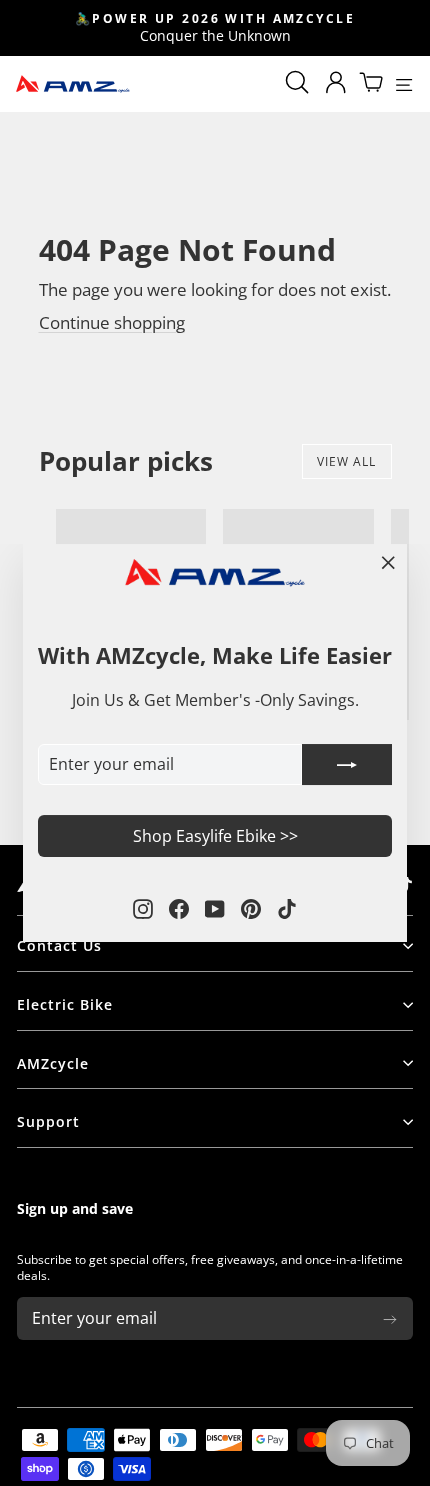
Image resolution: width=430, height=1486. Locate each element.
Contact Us (59, 945)
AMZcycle (53, 1063)
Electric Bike (65, 1004)
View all (346, 461)
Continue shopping (112, 322)
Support (48, 1121)
